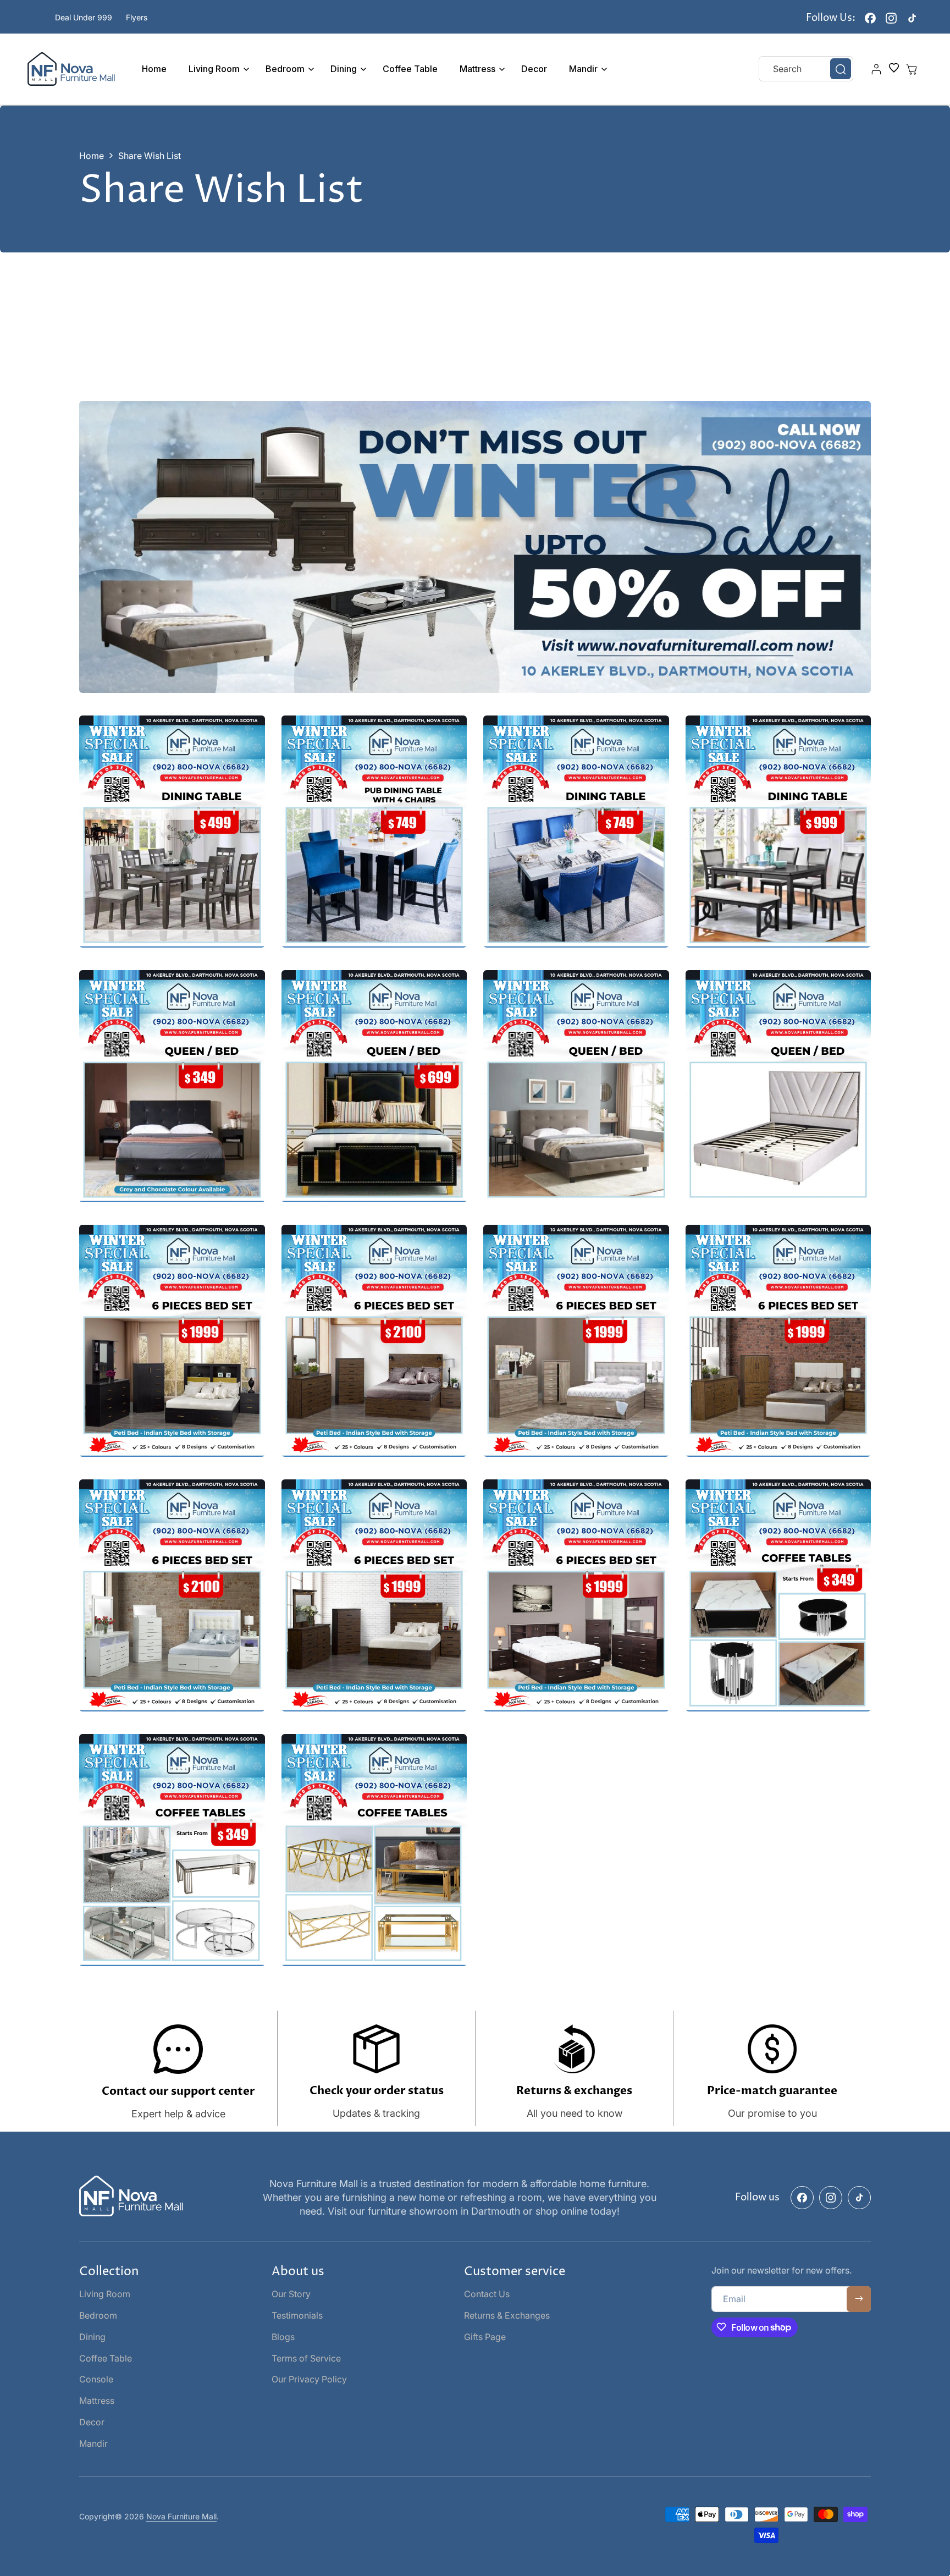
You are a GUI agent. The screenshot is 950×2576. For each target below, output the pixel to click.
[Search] (841, 69)
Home (92, 156)
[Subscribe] (859, 2299)
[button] (216, 69)
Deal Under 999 (84, 17)
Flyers (137, 17)
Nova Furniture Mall (181, 2517)
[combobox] (806, 69)
